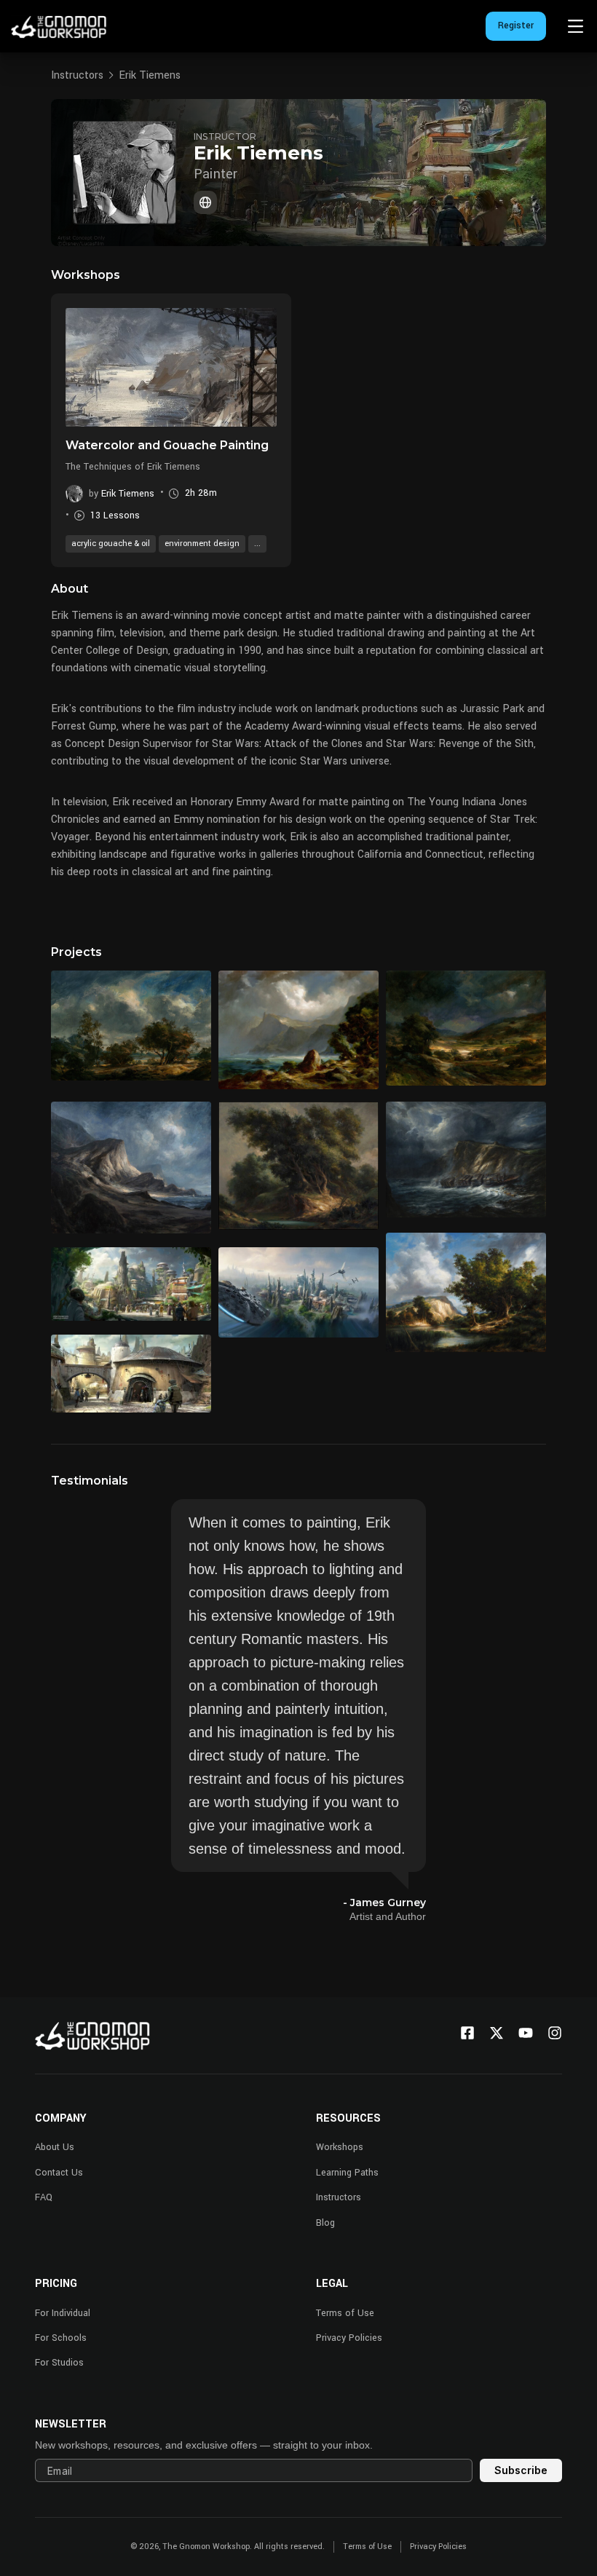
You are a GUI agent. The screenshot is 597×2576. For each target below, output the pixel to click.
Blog (325, 2223)
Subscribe (521, 2470)
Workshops (340, 2147)
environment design (202, 544)
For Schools (61, 2338)
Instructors (77, 75)
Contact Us (59, 2173)
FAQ (44, 2197)
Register (516, 25)
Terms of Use (345, 2313)
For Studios (59, 2363)
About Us (55, 2147)
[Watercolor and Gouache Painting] (171, 367)
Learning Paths (347, 2173)
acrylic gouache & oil (111, 544)
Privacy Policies (349, 2338)
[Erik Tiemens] (205, 202)
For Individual (63, 2313)
